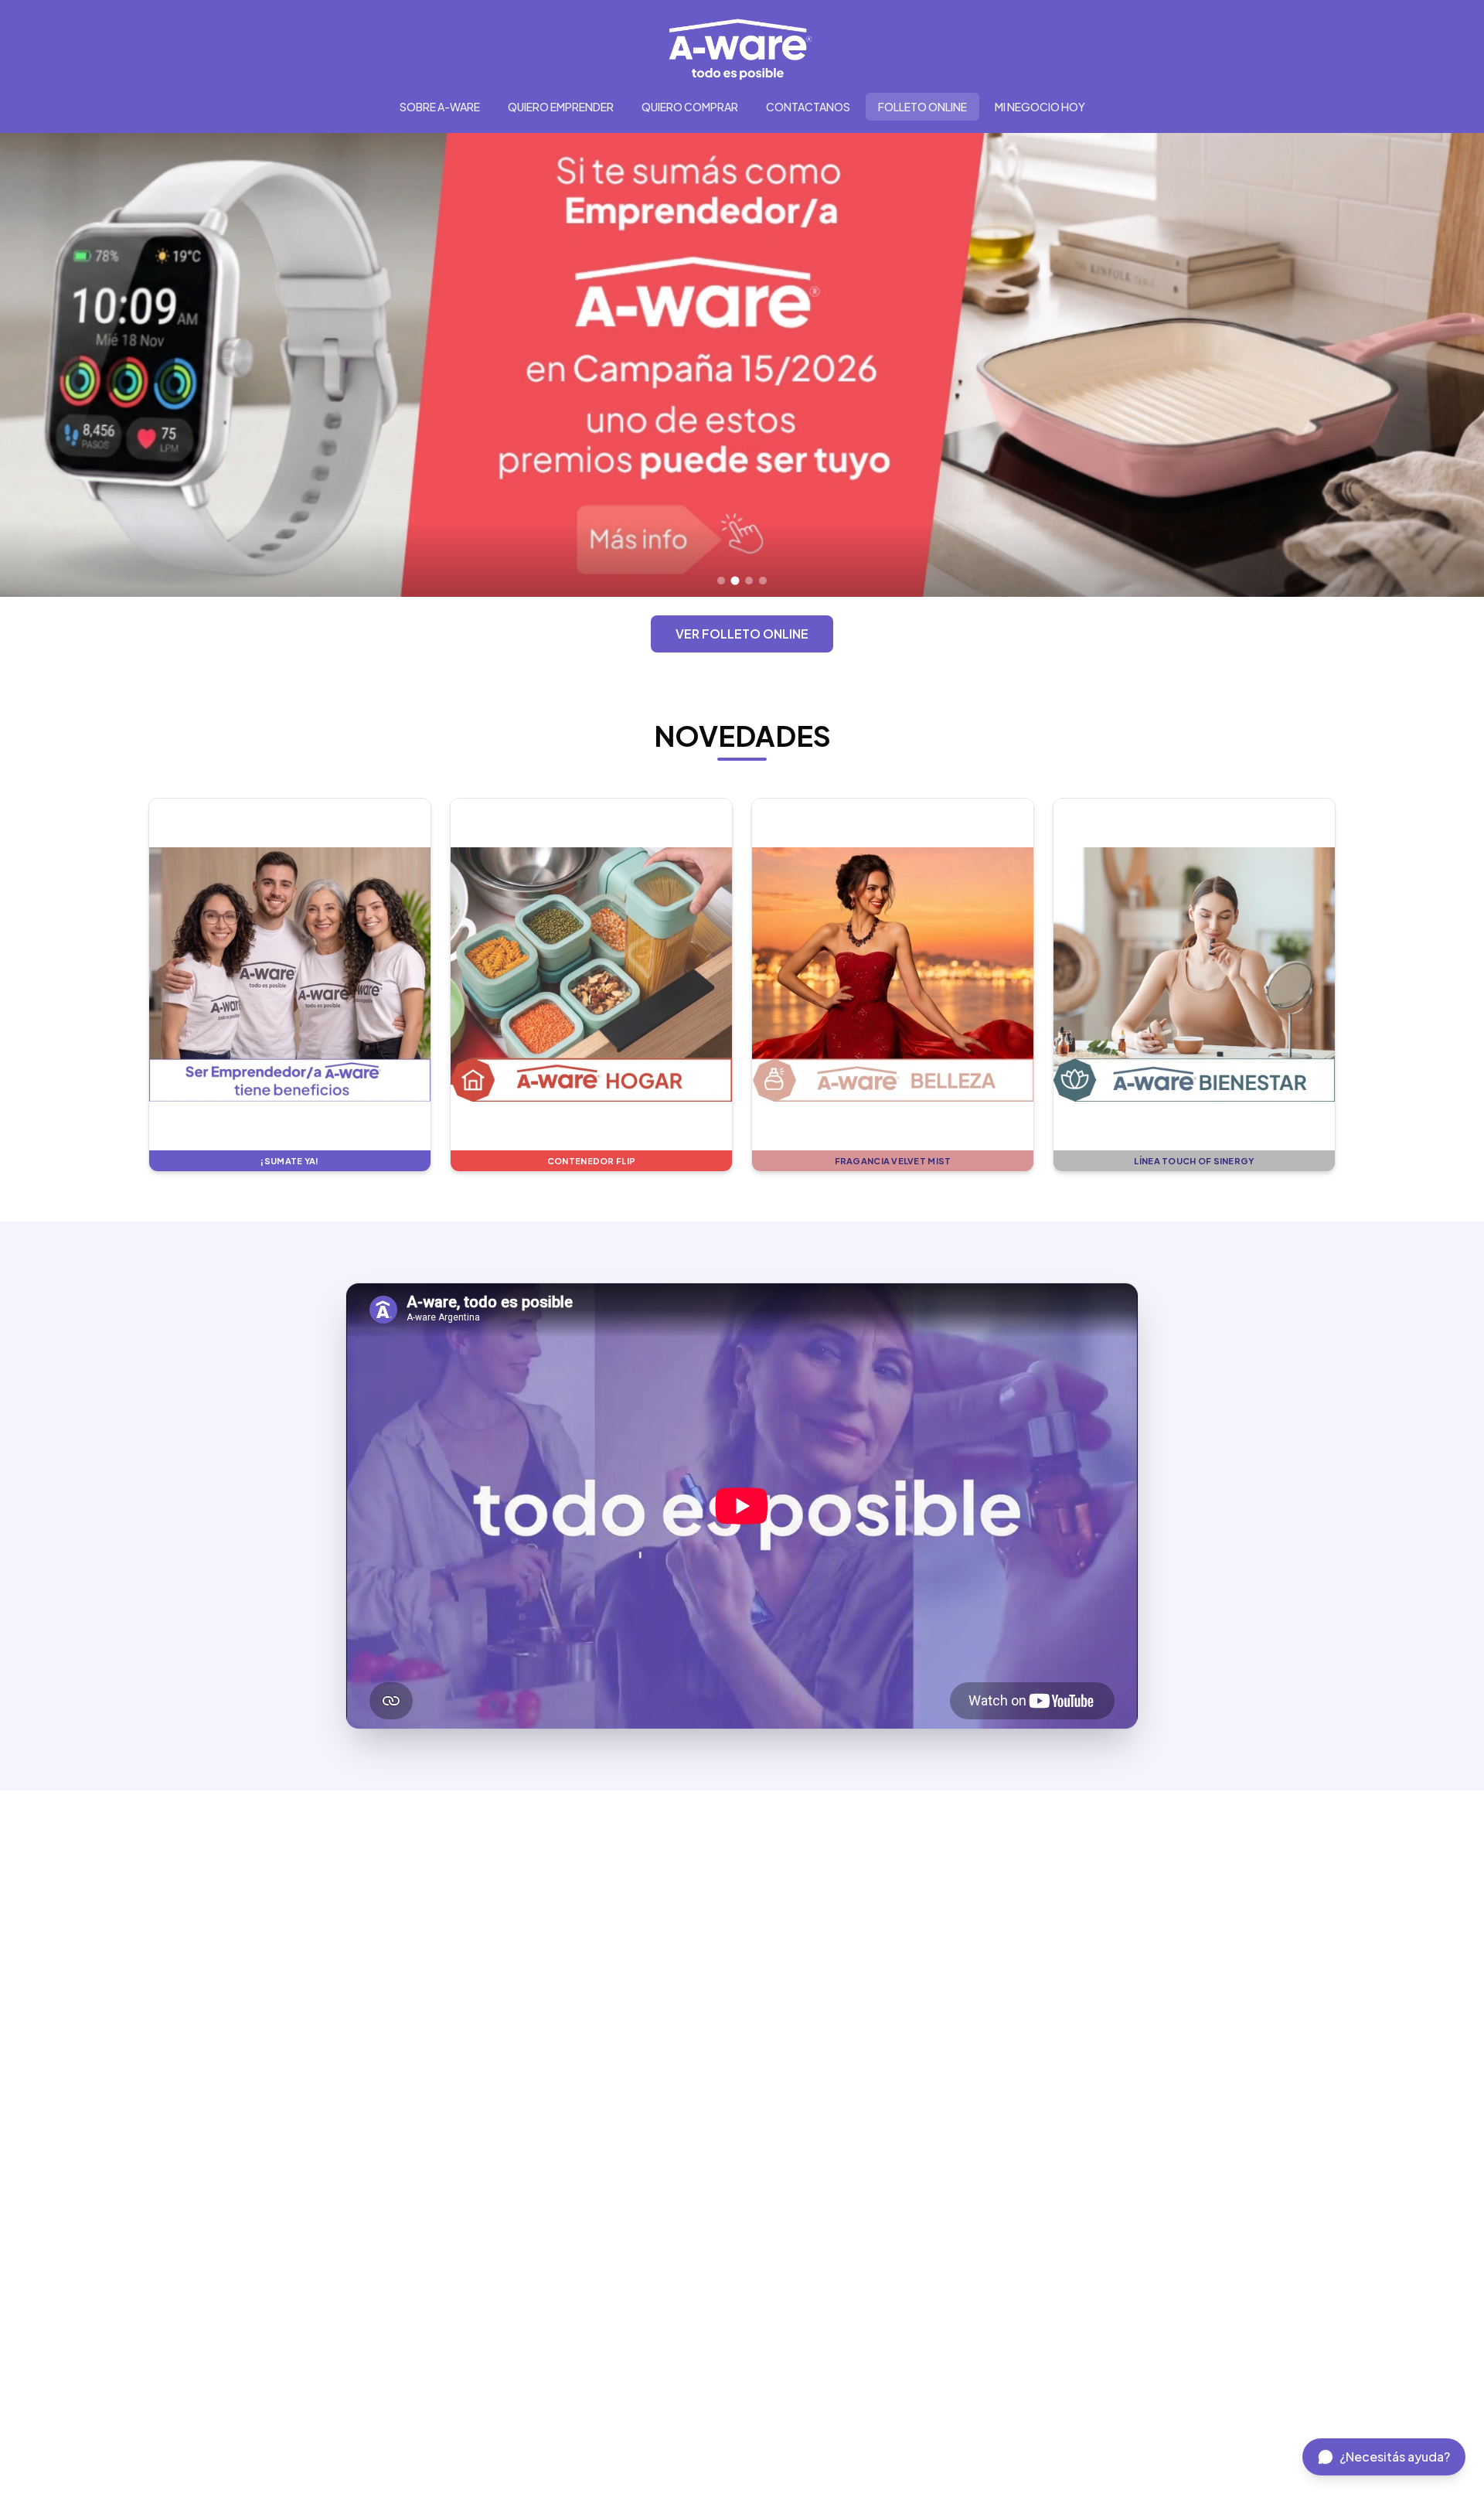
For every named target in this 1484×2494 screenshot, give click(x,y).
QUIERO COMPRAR (690, 107)
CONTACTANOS (808, 107)
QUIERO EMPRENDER (561, 107)
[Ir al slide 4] (763, 581)
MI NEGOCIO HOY (1040, 107)
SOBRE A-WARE (440, 107)
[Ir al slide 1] (721, 581)
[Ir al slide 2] (735, 581)
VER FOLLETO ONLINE (742, 634)
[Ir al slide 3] (749, 581)
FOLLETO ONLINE (922, 107)
